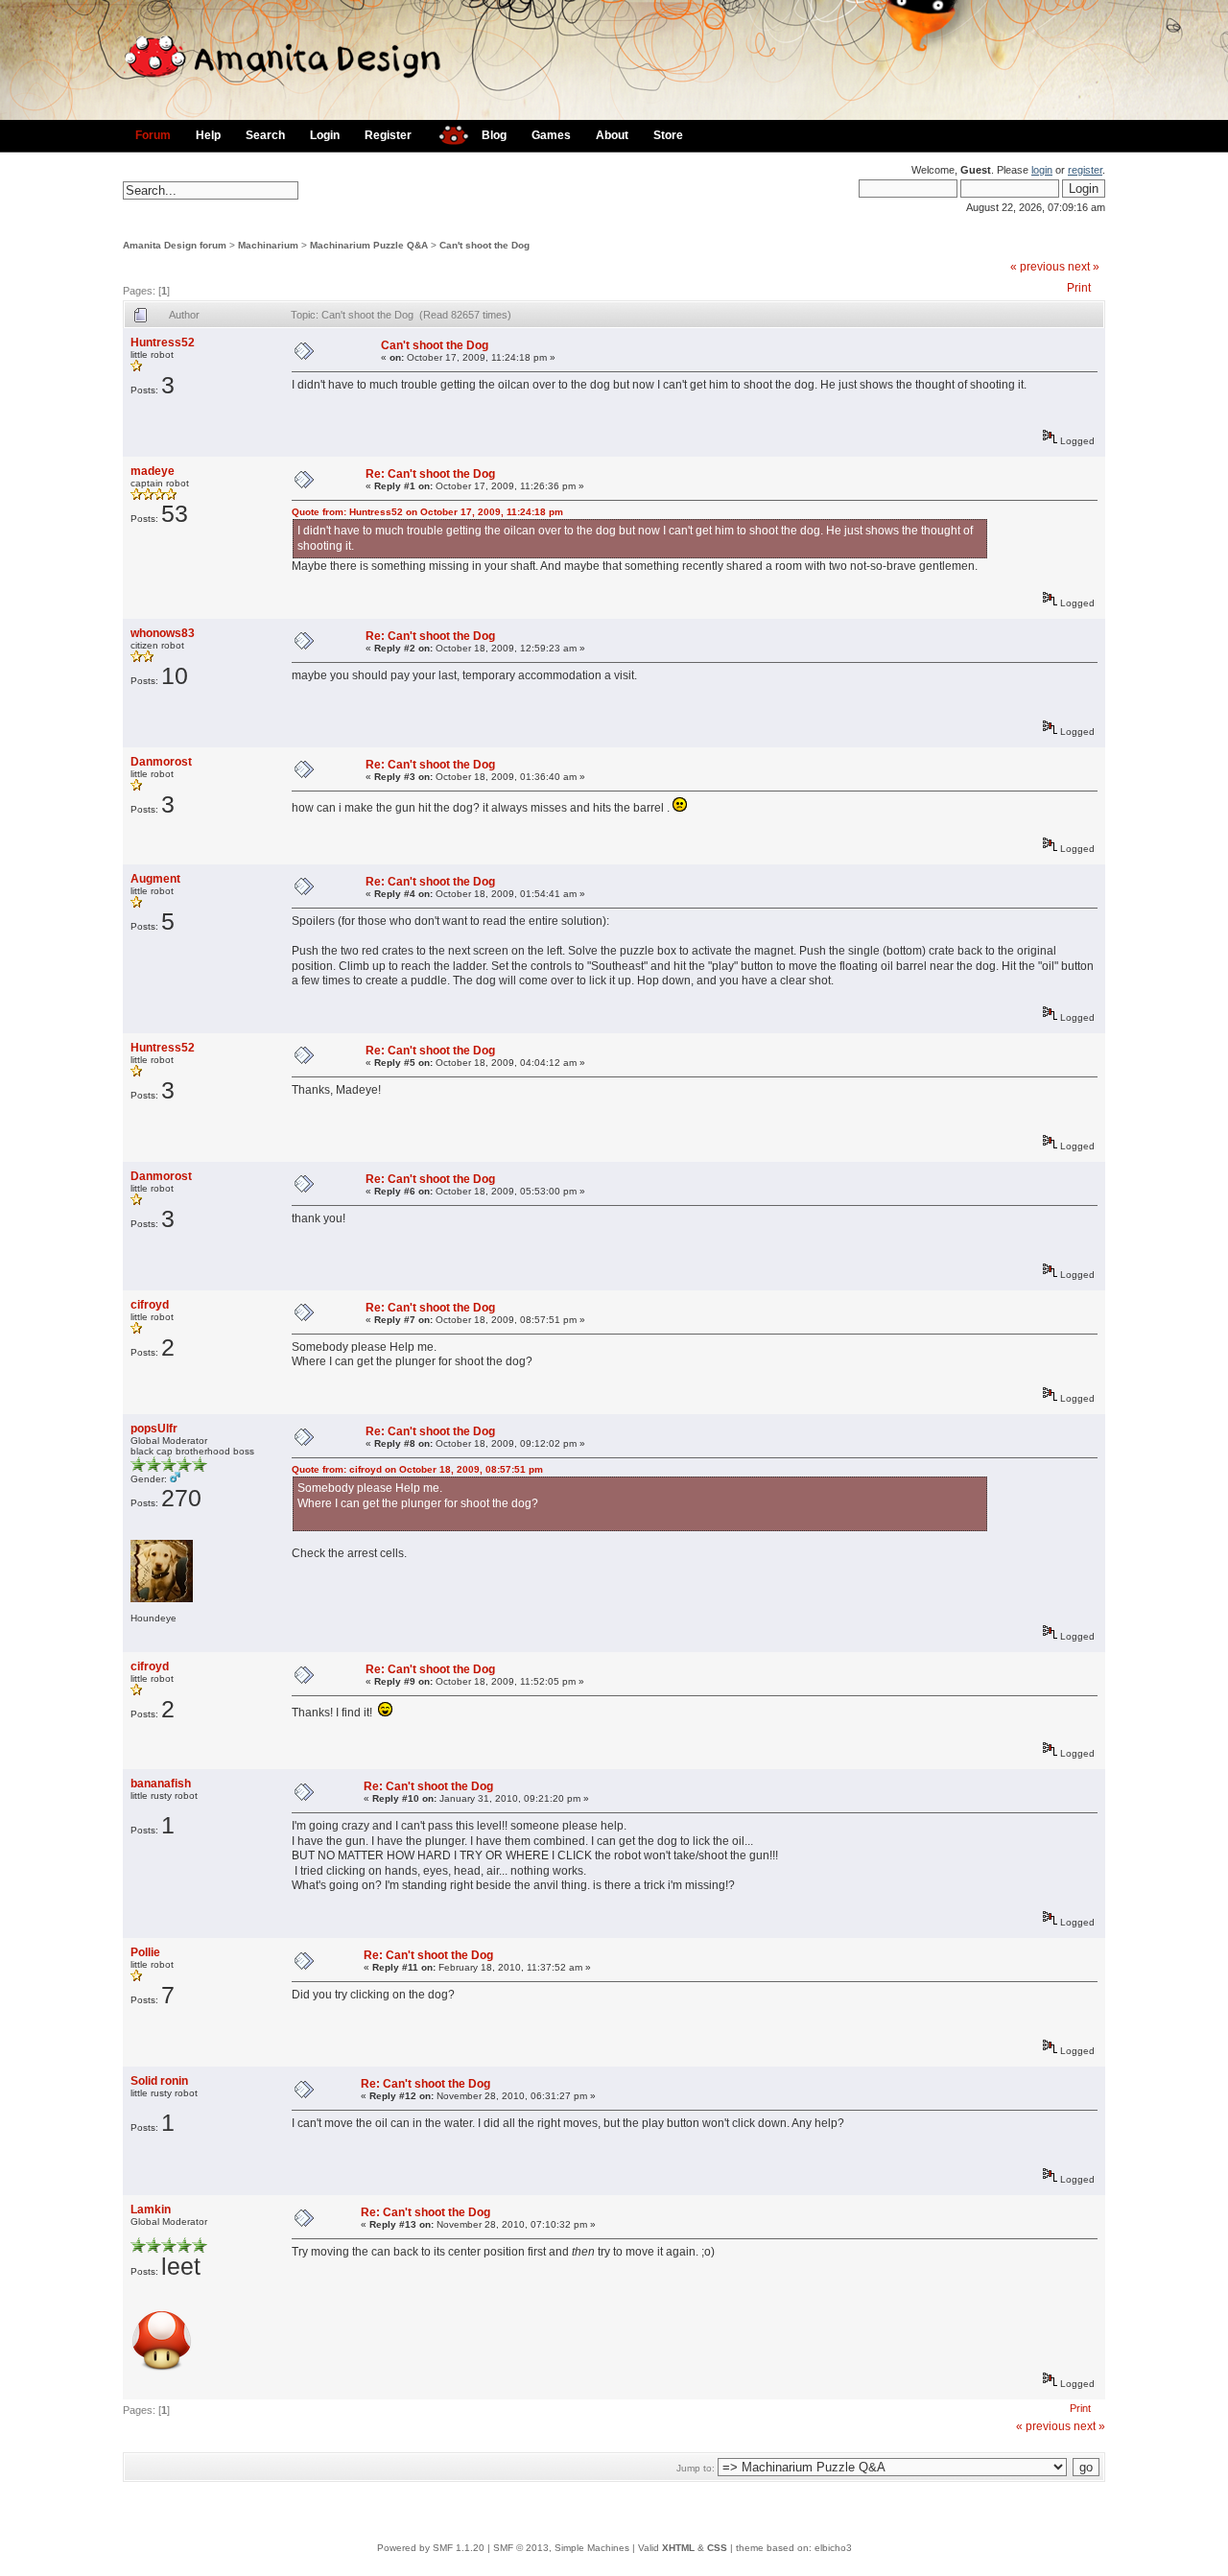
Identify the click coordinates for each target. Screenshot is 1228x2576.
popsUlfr (154, 1429)
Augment (155, 879)
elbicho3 (833, 2548)
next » (1084, 267)
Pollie (145, 1952)
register (1085, 170)
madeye (153, 471)
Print (1079, 288)
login (1042, 170)
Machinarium (268, 245)
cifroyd (150, 1305)
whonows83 (163, 633)
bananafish (161, 1784)
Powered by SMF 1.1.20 (431, 2548)
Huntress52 (163, 343)
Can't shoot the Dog (484, 245)
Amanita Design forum (175, 245)
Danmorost (161, 762)
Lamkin (151, 2210)
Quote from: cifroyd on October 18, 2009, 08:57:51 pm (417, 1469)
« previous (1038, 267)
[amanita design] (447, 133)
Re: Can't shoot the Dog (430, 474)
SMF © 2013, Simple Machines (561, 2548)
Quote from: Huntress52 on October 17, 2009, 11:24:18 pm (427, 512)
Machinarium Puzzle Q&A (369, 245)
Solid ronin (159, 2081)
